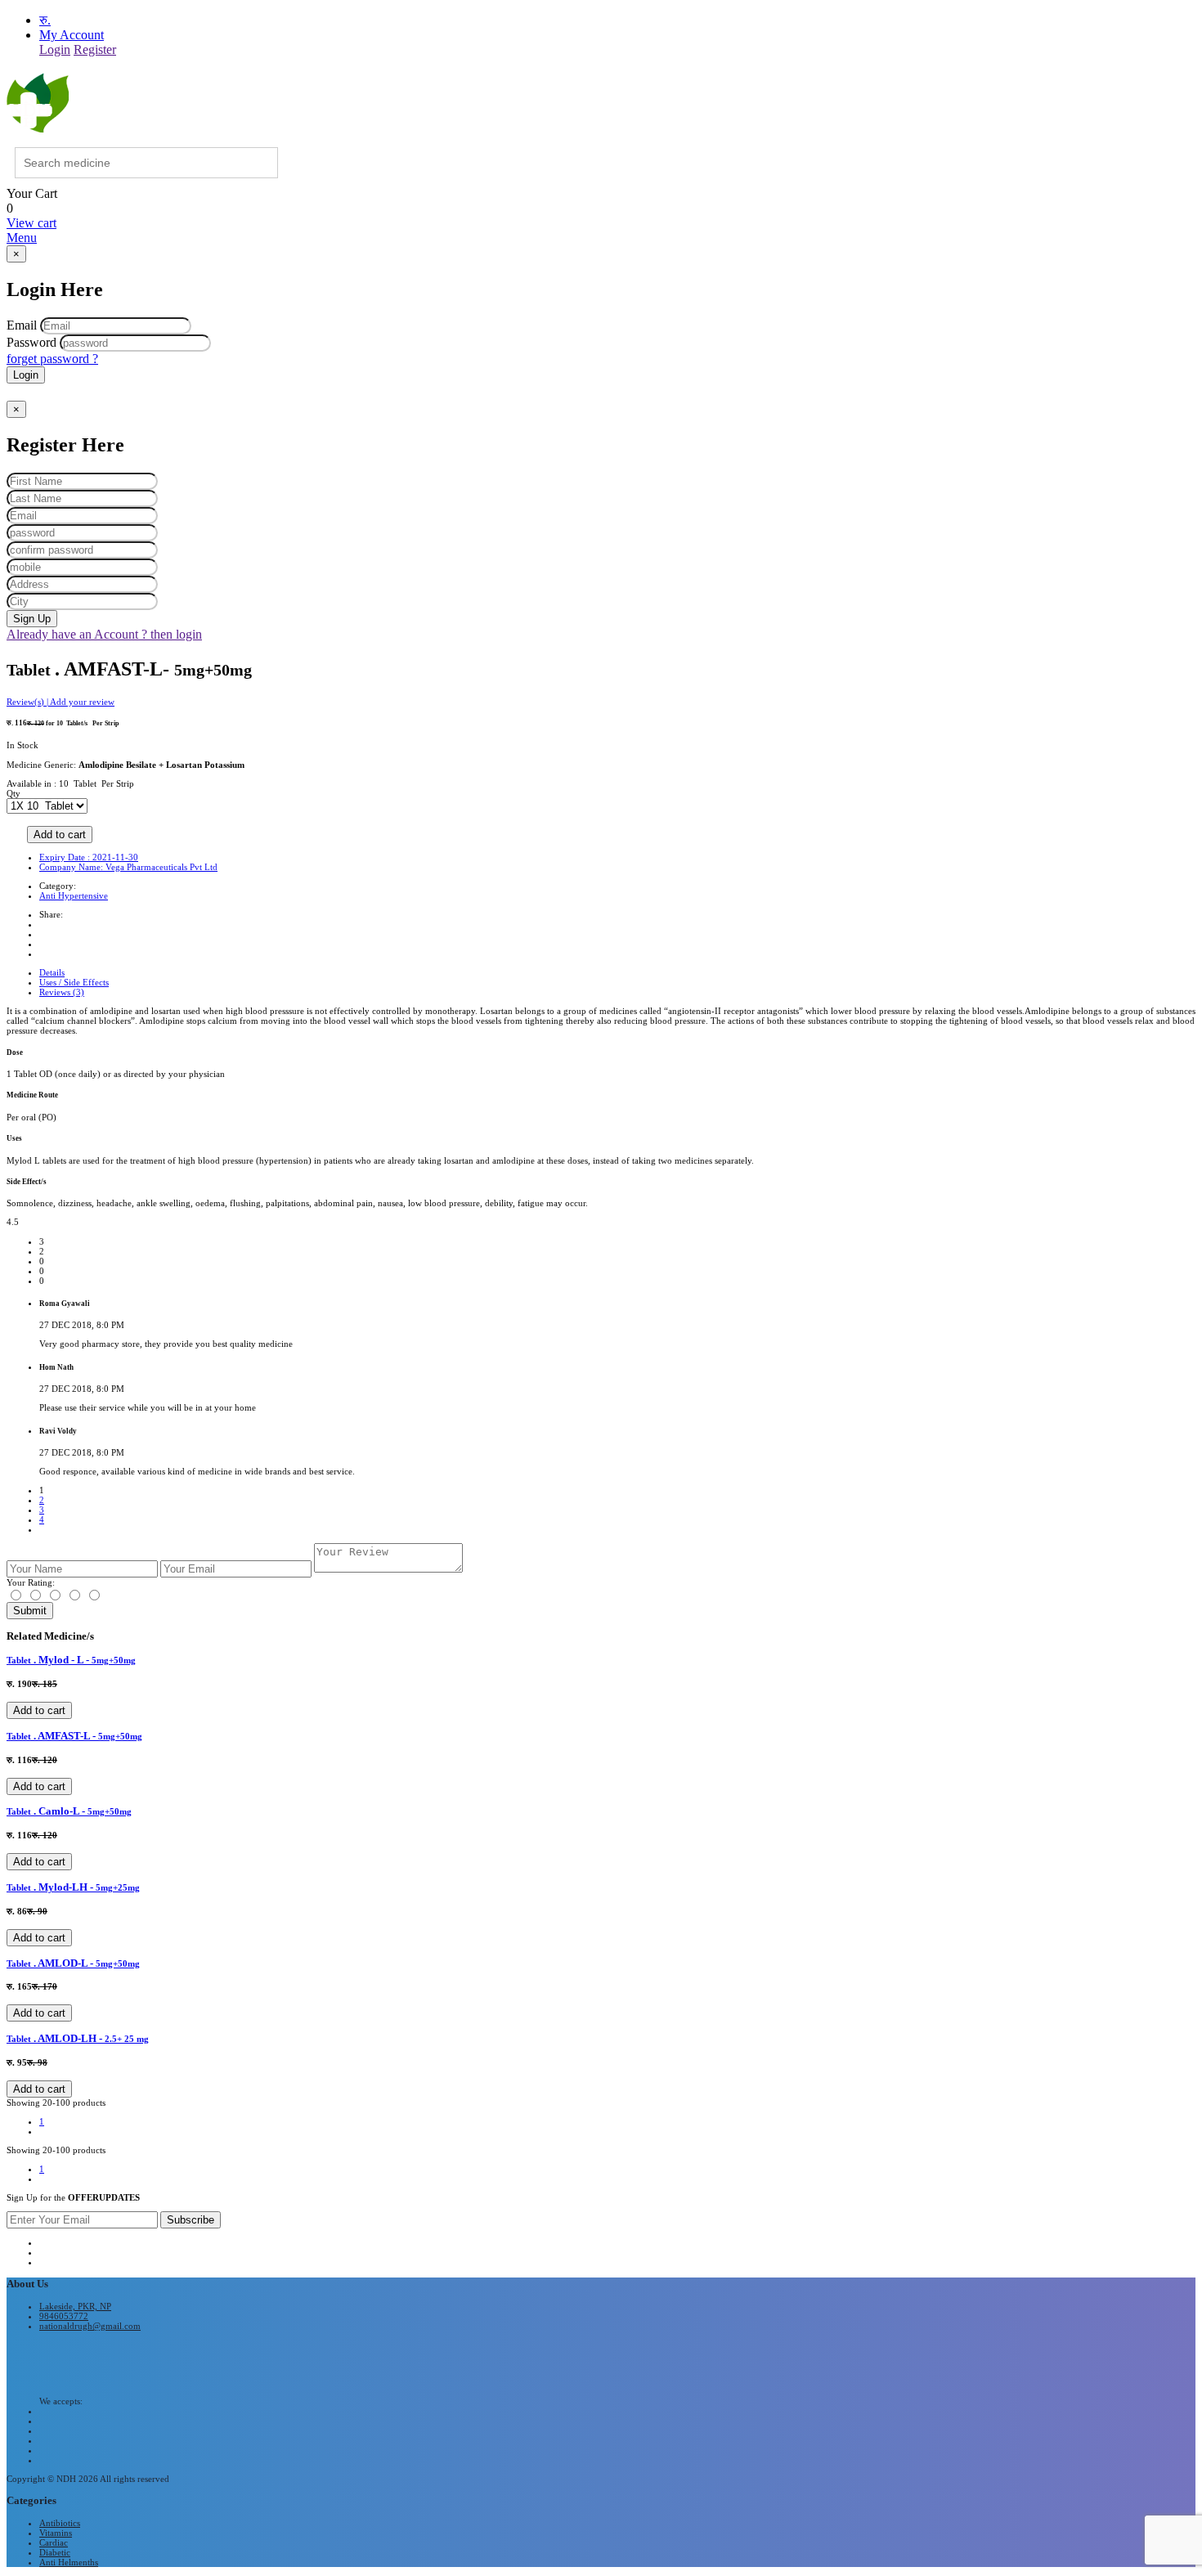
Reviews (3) (62, 992)
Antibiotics (60, 2523)
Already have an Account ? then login (104, 634)
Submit (30, 1611)
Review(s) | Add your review (61, 702)
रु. (45, 20)
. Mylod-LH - (73, 1887)
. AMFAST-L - (74, 1736)
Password (31, 342)
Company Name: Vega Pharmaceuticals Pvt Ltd (128, 867)
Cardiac (54, 2542)
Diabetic (55, 2552)
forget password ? (52, 359)
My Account (72, 35)
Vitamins (56, 2533)
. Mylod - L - (71, 1660)
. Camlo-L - (69, 1811)
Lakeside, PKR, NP (75, 2306)
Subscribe (191, 2220)
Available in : (33, 783)
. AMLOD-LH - (78, 2038)
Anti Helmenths (69, 2562)
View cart (31, 223)
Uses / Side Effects (74, 982)
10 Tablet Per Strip (96, 783)
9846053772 (64, 2316)
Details (52, 972)
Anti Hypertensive (74, 895)
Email (22, 325)
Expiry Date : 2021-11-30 (89, 857)
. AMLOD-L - (73, 1963)
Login (55, 49)
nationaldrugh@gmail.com (90, 2326)
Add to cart (60, 835)
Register (95, 49)
